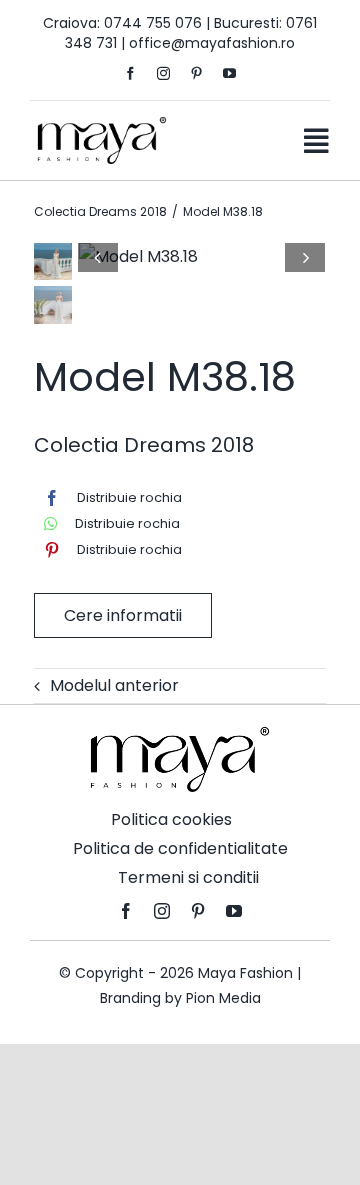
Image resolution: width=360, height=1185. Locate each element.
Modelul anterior (114, 685)
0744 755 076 (153, 23)
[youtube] (229, 73)
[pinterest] (196, 73)
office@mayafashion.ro (212, 43)
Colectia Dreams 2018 (144, 445)
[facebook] (130, 73)
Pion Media (223, 998)
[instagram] (163, 73)
